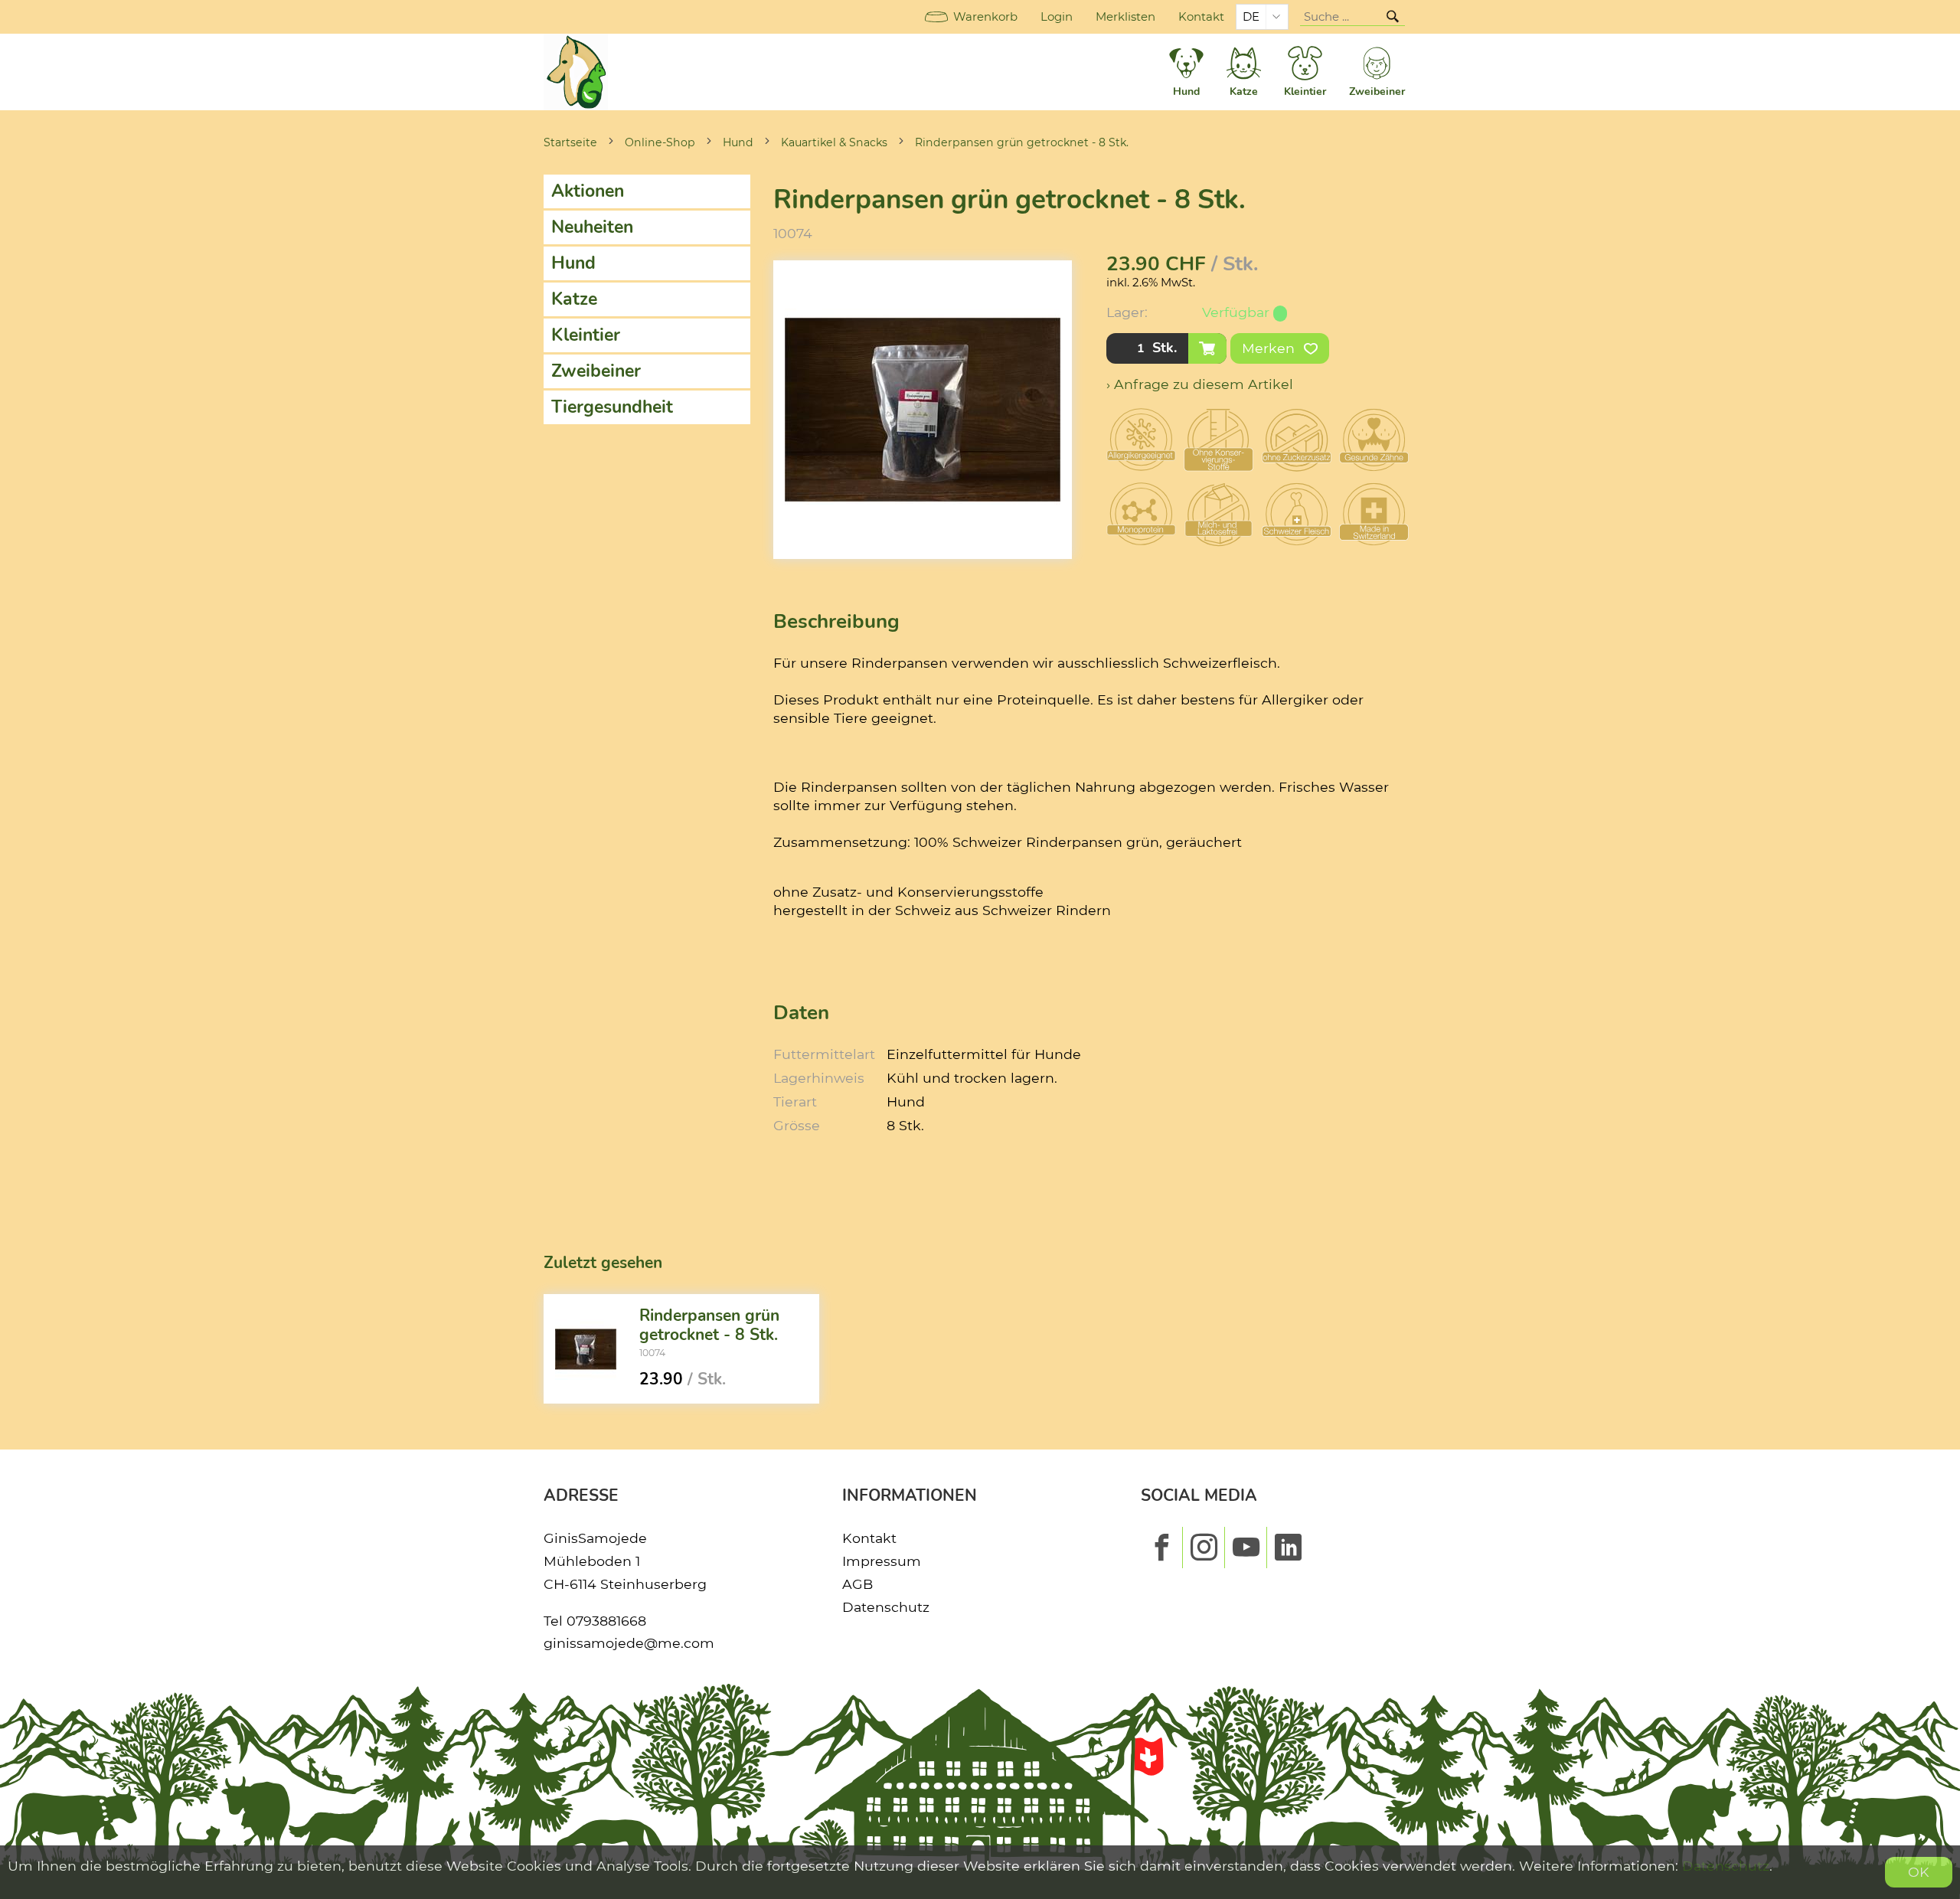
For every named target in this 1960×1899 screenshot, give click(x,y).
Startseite (570, 142)
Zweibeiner (596, 371)
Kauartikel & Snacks (834, 142)
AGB (857, 1584)
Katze (574, 299)
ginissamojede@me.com (629, 1643)
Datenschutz (886, 1607)
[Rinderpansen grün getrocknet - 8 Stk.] (586, 1349)
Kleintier (586, 335)
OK (1919, 1872)
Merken (1270, 348)
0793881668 (606, 1621)
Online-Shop (660, 142)
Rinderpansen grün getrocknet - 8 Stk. (1022, 142)
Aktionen (588, 191)
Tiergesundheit (612, 407)
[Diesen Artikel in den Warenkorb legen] (1207, 348)
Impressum (882, 1561)
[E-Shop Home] (576, 72)
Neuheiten (592, 227)
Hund (738, 142)
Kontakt (1201, 17)
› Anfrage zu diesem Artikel (1200, 384)
